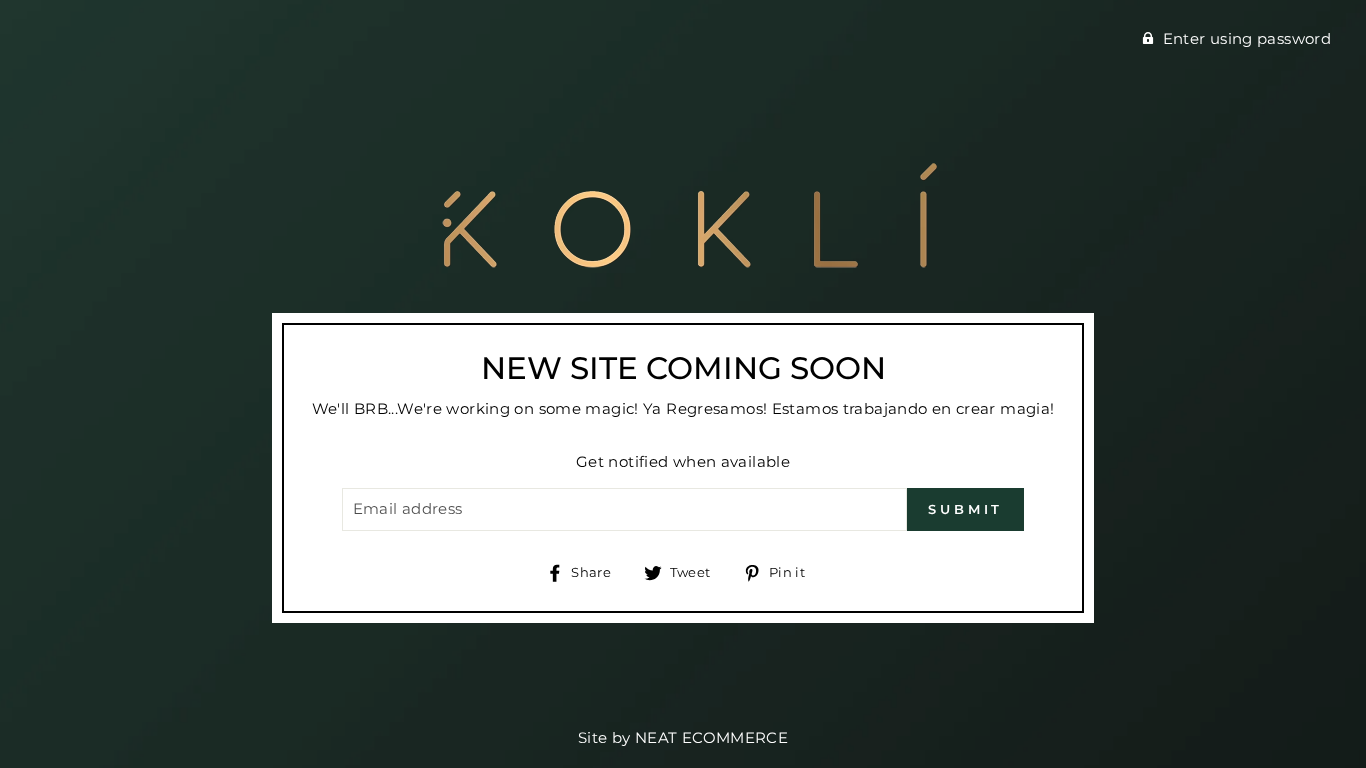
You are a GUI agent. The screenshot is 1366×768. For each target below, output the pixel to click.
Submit (965, 509)
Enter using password (1247, 38)
